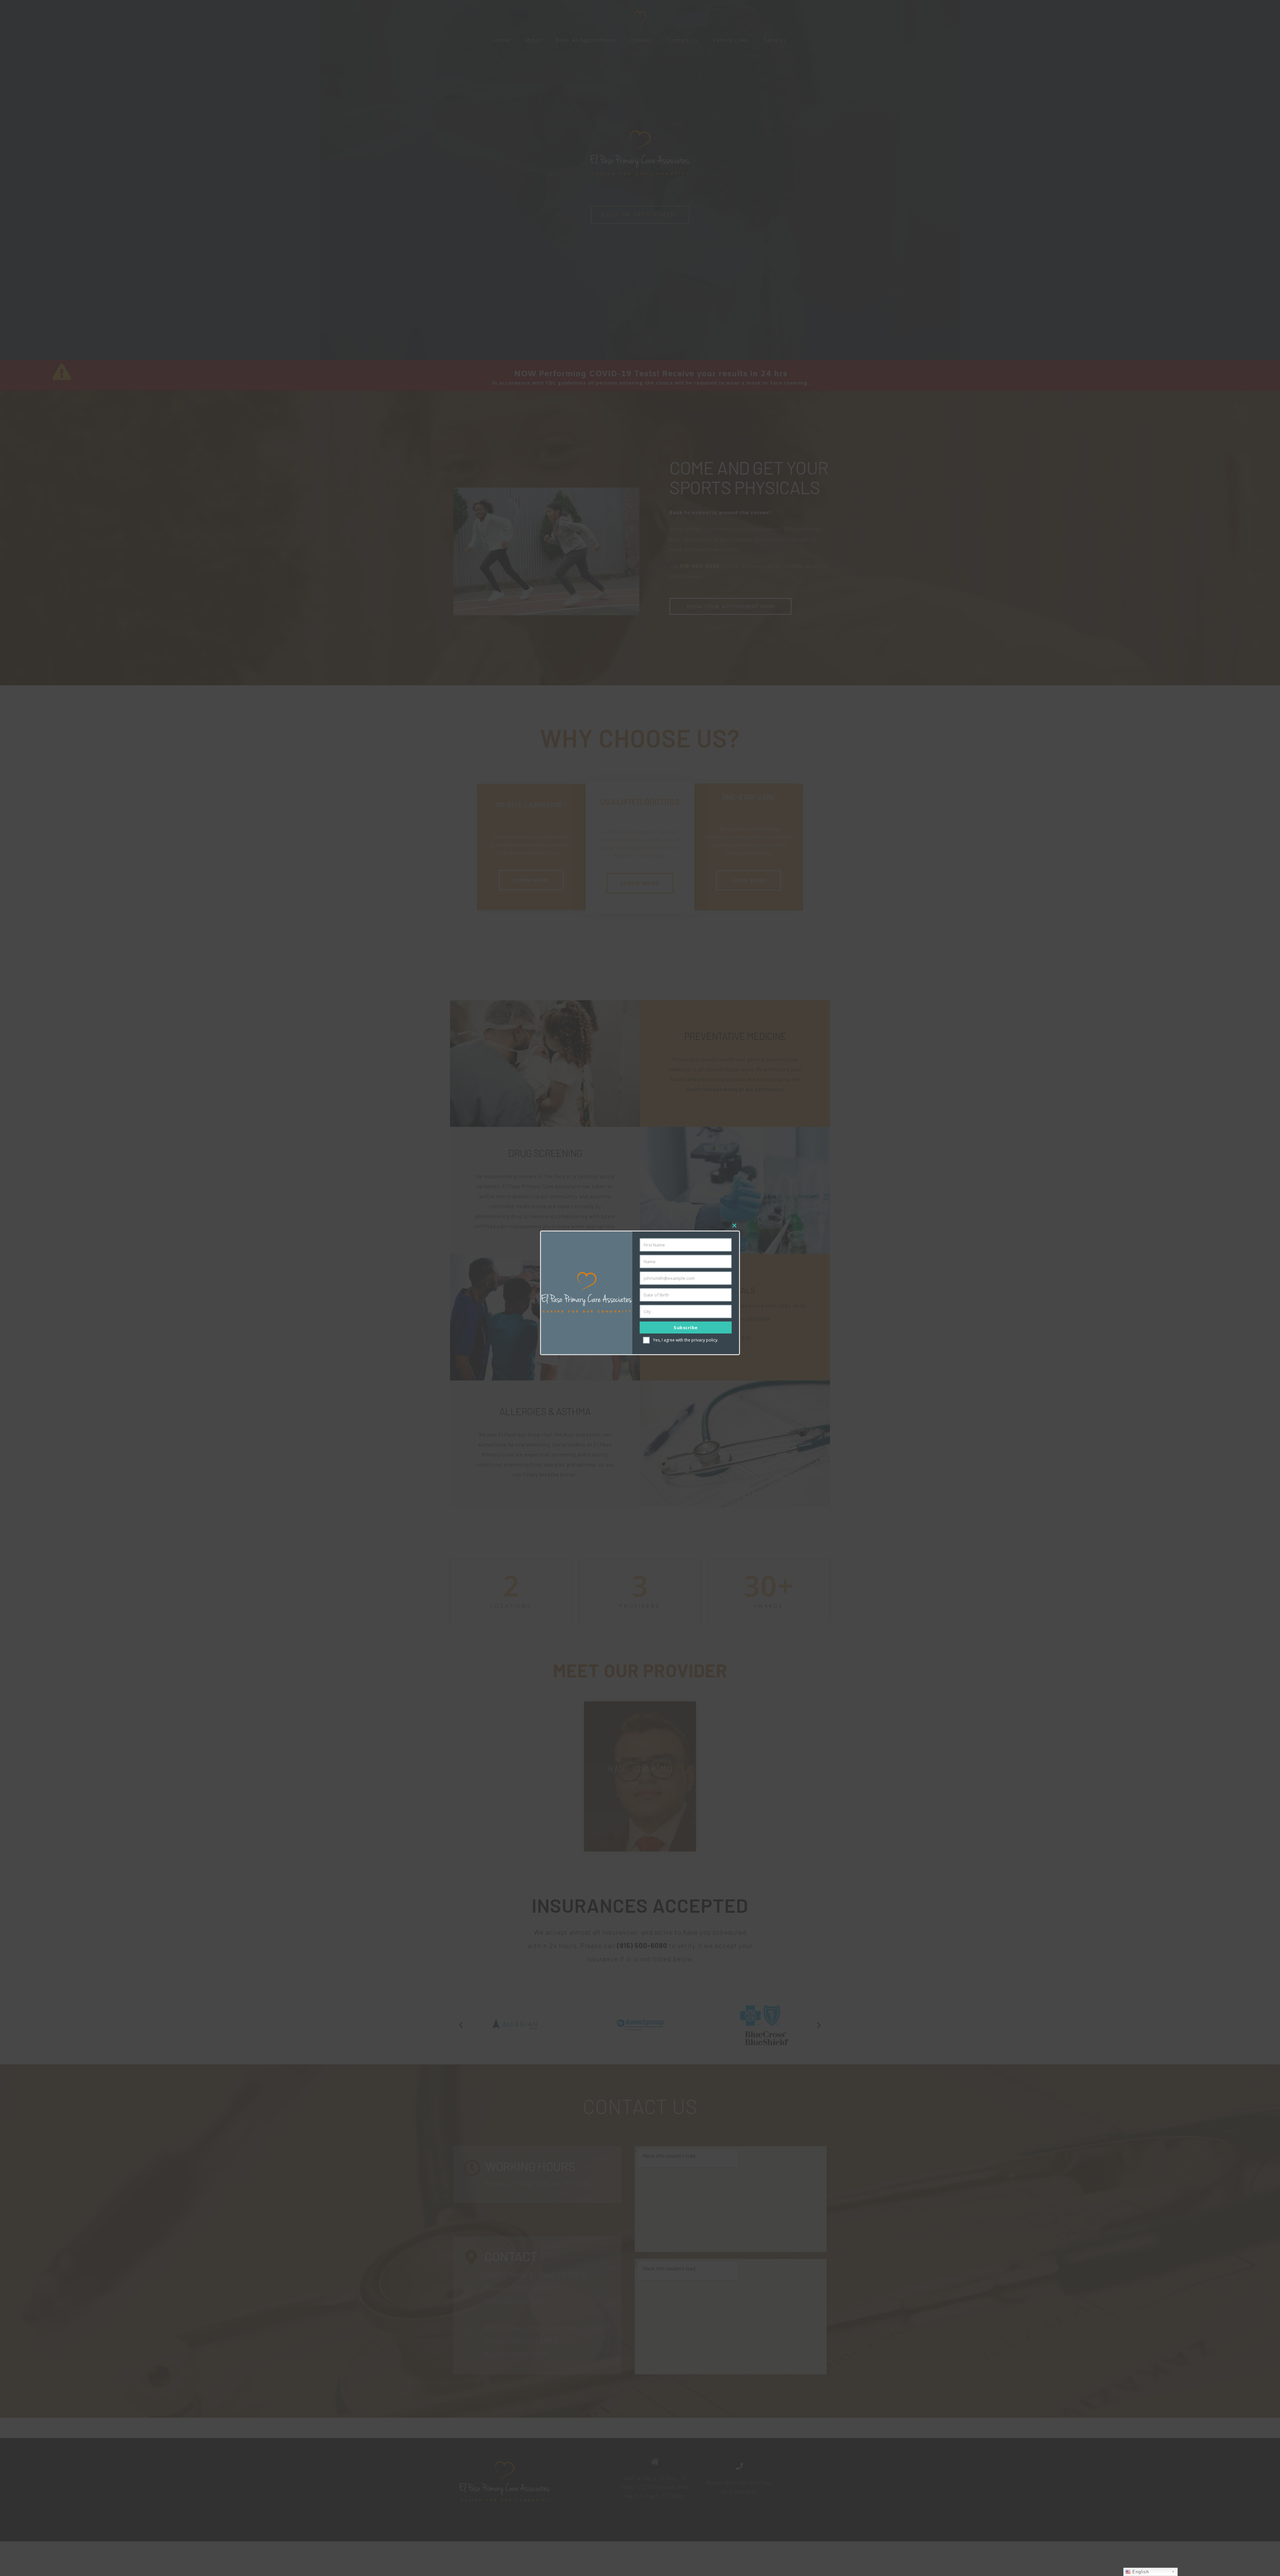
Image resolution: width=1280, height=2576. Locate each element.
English (1140, 2572)
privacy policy (704, 1340)
